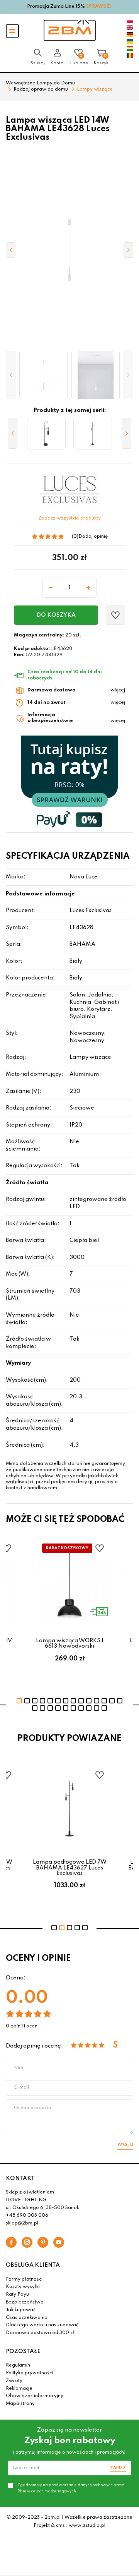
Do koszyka (56, 615)
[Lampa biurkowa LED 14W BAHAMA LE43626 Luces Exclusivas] (46, 434)
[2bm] (70, 30)
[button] (11, 375)
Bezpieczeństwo (25, 2302)
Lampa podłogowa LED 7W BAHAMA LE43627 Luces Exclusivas (70, 1868)
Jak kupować (21, 2310)
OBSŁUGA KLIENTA (33, 2265)
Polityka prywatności (29, 2373)
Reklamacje (19, 2389)
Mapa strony (20, 2404)
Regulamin (18, 2365)
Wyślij (125, 2145)
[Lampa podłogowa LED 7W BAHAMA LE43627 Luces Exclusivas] (93, 434)
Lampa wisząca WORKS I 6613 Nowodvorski (70, 1643)
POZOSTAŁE (23, 2351)
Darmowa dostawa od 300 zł (40, 2333)
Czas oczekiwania (27, 2318)
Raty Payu (17, 2295)
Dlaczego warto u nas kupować (42, 2325)
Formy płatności (24, 2279)
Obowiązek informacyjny (35, 2396)
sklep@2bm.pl (22, 2223)
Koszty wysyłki (23, 2287)
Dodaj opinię (93, 537)
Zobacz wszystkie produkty (69, 518)
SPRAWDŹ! (99, 7)
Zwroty (14, 2381)
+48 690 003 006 (27, 2216)
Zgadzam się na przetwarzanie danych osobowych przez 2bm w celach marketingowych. (71, 2488)
